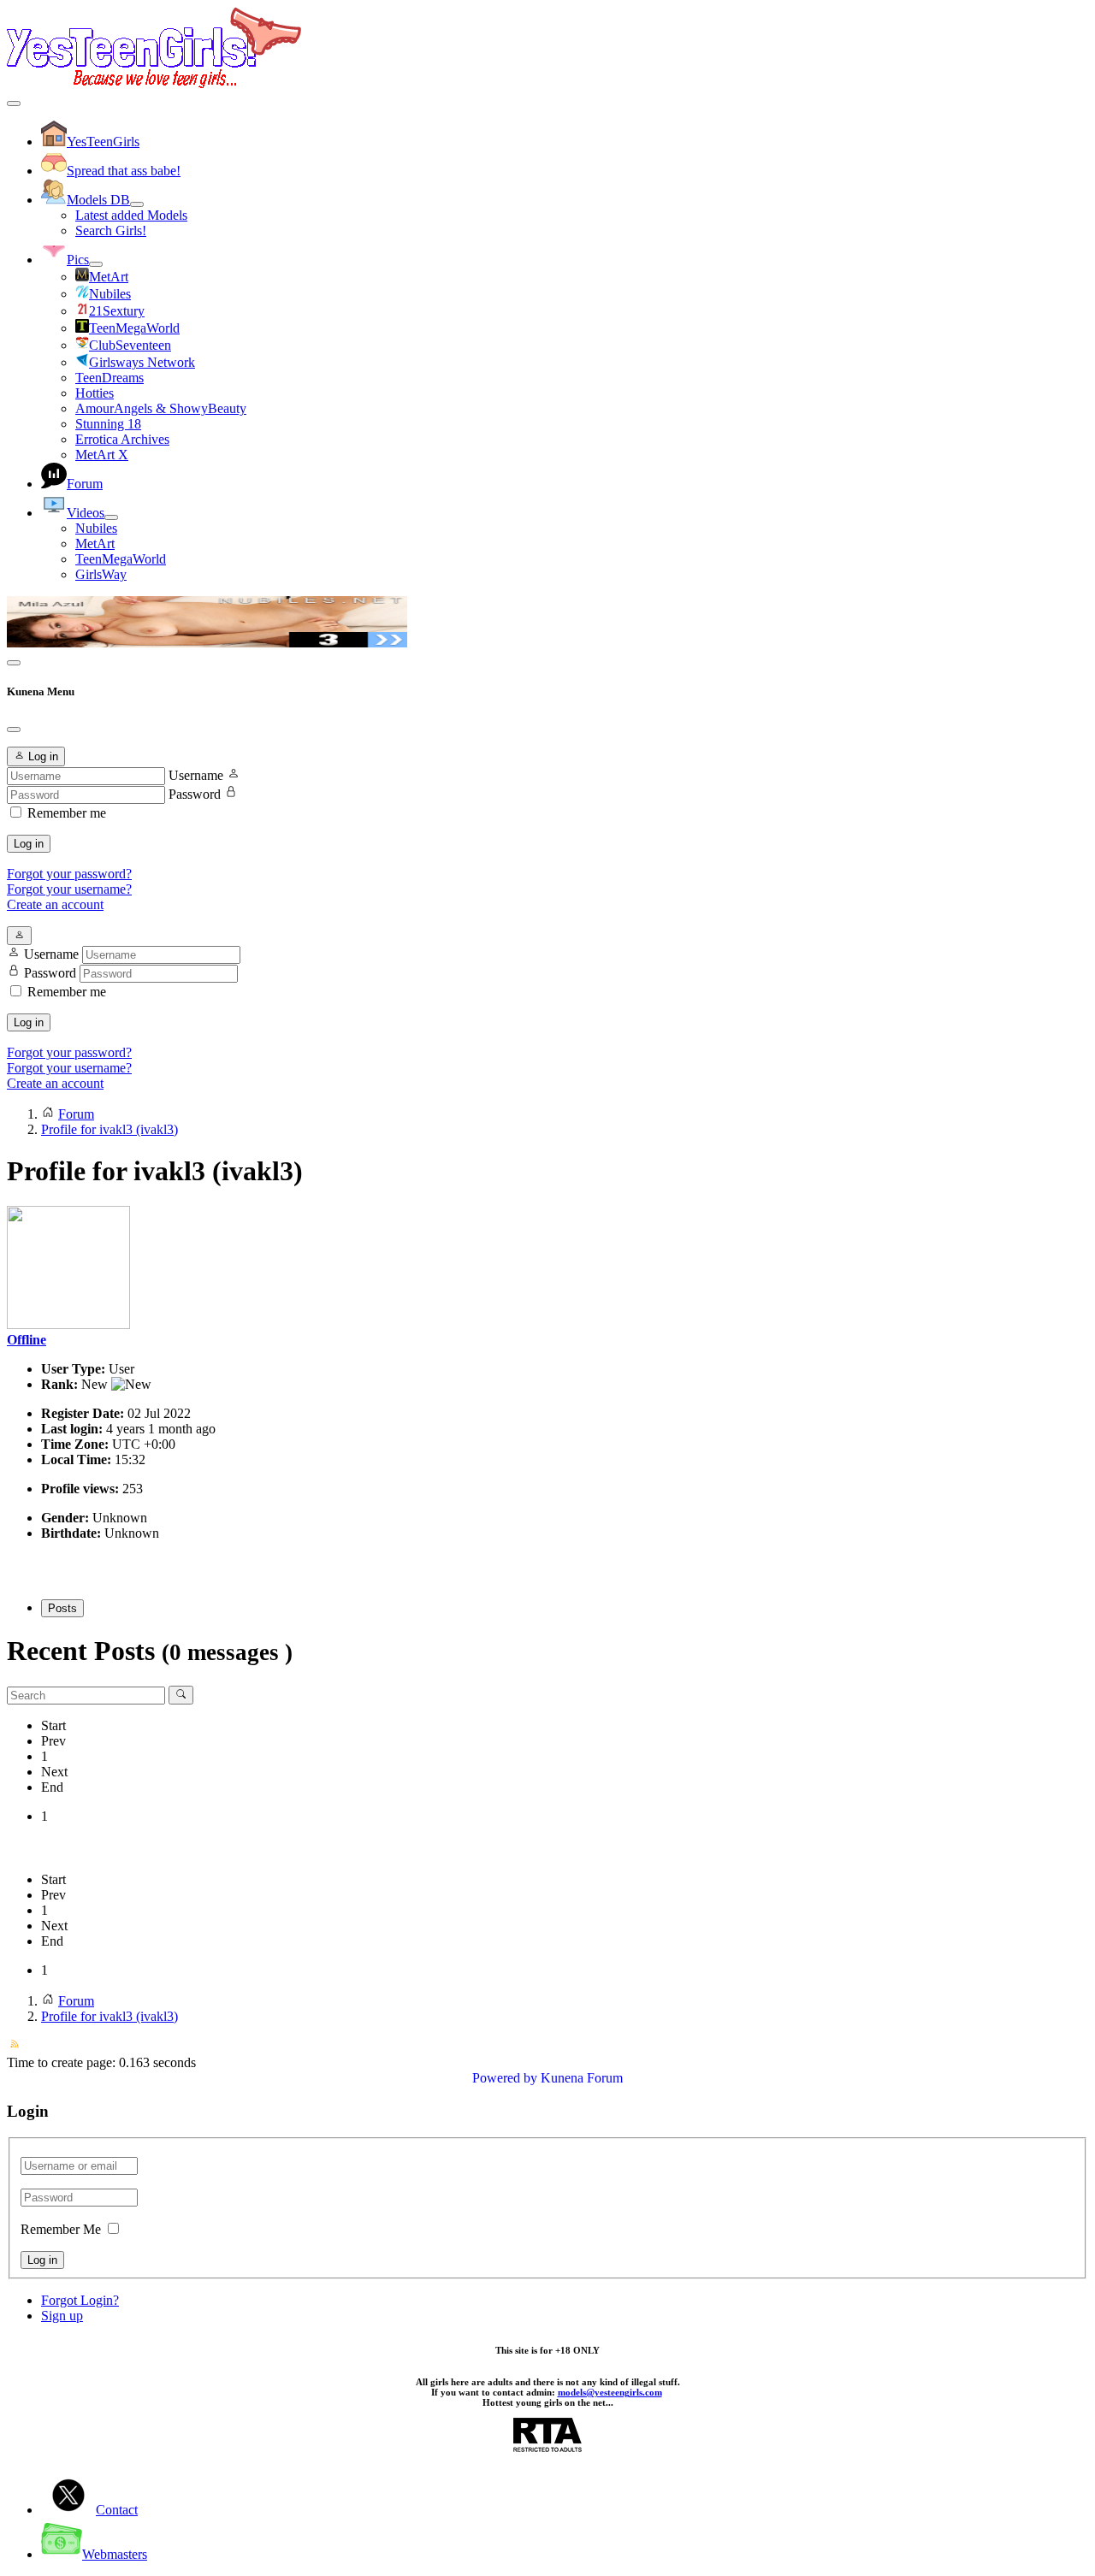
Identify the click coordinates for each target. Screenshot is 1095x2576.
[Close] (14, 730)
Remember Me (61, 2229)
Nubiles (96, 528)
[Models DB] (137, 204)
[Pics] (96, 264)
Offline (27, 1340)
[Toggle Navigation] (14, 103)
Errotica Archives (122, 439)
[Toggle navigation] (14, 663)
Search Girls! (111, 230)
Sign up (62, 2316)
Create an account (55, 904)
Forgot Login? (80, 2300)
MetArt (95, 544)
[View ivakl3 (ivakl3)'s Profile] (68, 1324)
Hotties (95, 393)
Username (196, 775)
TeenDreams (109, 378)
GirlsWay (101, 574)
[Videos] (111, 517)
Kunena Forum (582, 2078)
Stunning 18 (108, 424)
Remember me (67, 813)
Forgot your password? (69, 874)
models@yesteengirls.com (610, 2392)
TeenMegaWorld (121, 559)
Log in (29, 844)
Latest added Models (131, 215)
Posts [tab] (62, 1608)
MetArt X (102, 455)
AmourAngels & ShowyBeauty (161, 408)
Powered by (505, 2078)
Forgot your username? (69, 889)
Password (195, 794)
